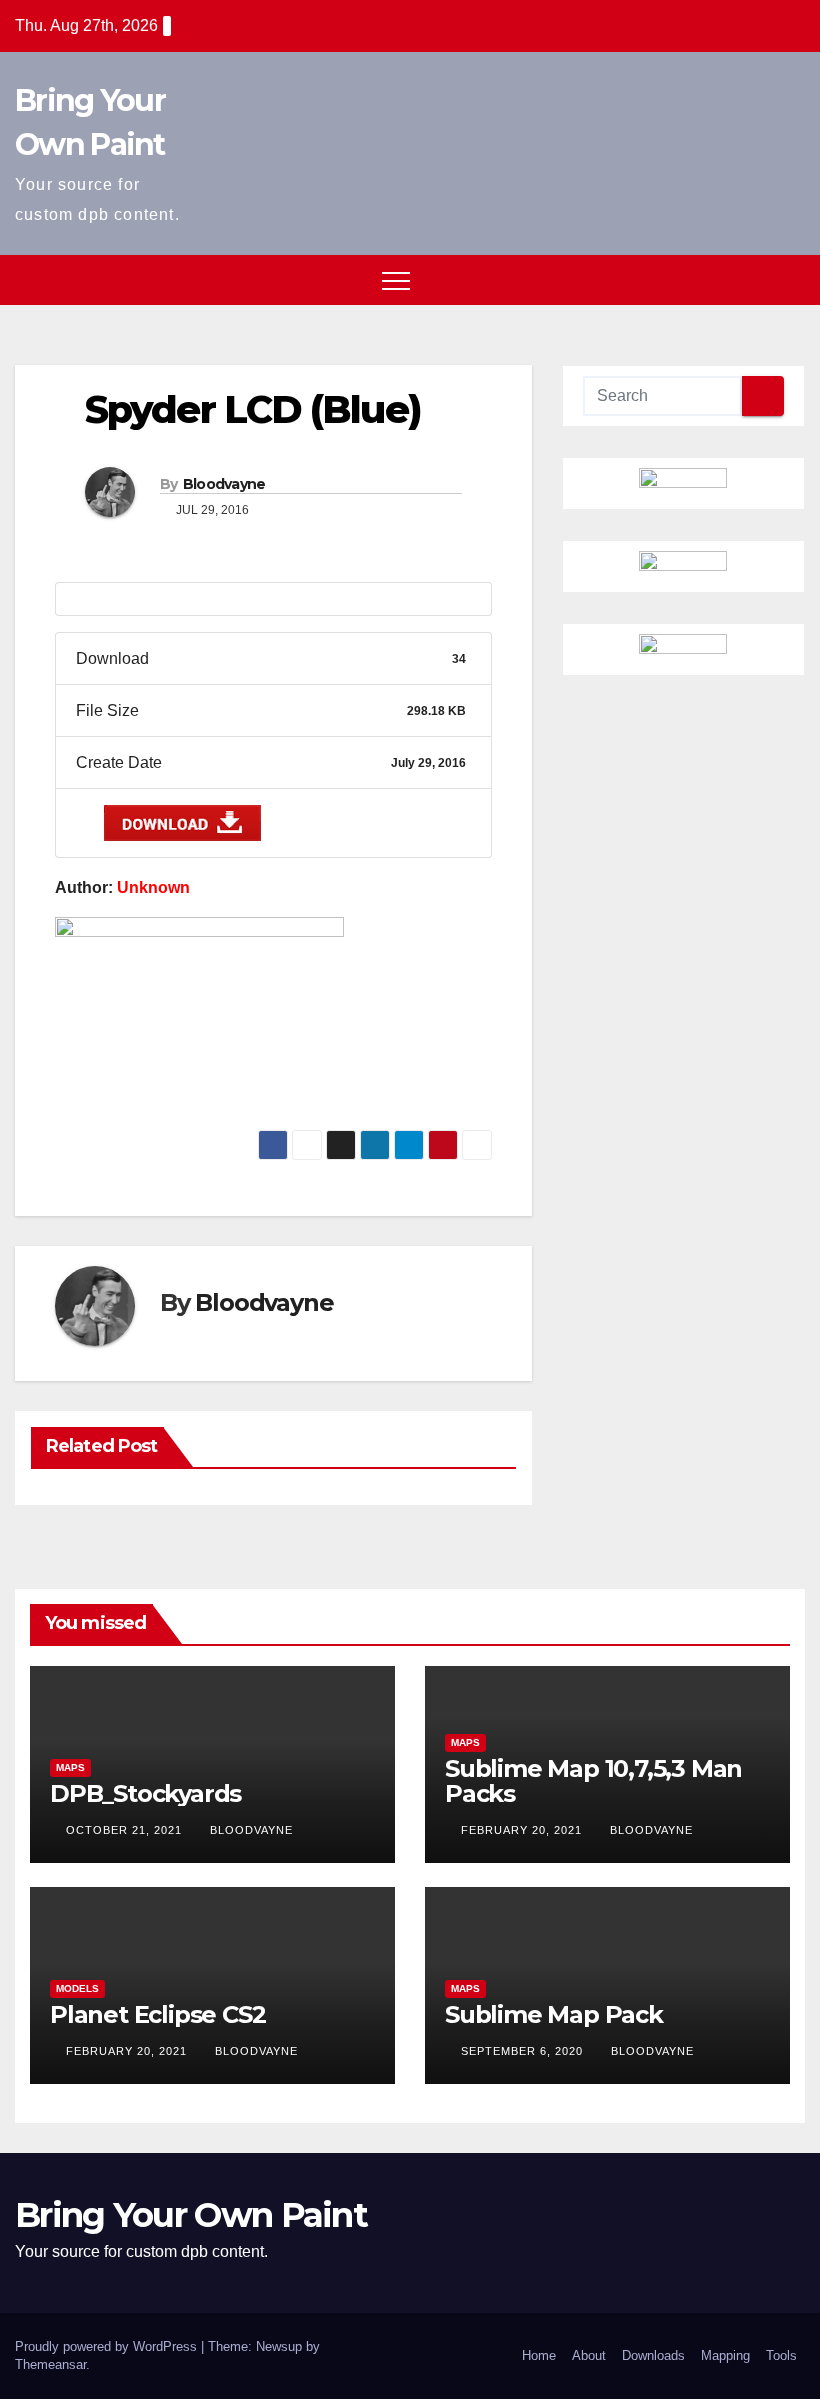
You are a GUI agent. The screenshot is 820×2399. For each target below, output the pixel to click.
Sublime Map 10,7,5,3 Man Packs (593, 1781)
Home (539, 2355)
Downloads (653, 2355)
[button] (753, 279)
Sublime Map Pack (554, 2014)
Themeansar (50, 2364)
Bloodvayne (224, 484)
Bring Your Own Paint (191, 2215)
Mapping (725, 2355)
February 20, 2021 (523, 1830)
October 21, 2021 (126, 1830)
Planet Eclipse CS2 (157, 2014)
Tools (781, 2355)
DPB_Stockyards (145, 1793)
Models (77, 1988)
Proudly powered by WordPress (108, 2346)
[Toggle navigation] (396, 280)
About (589, 2355)
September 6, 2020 (524, 2051)
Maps (70, 1767)
